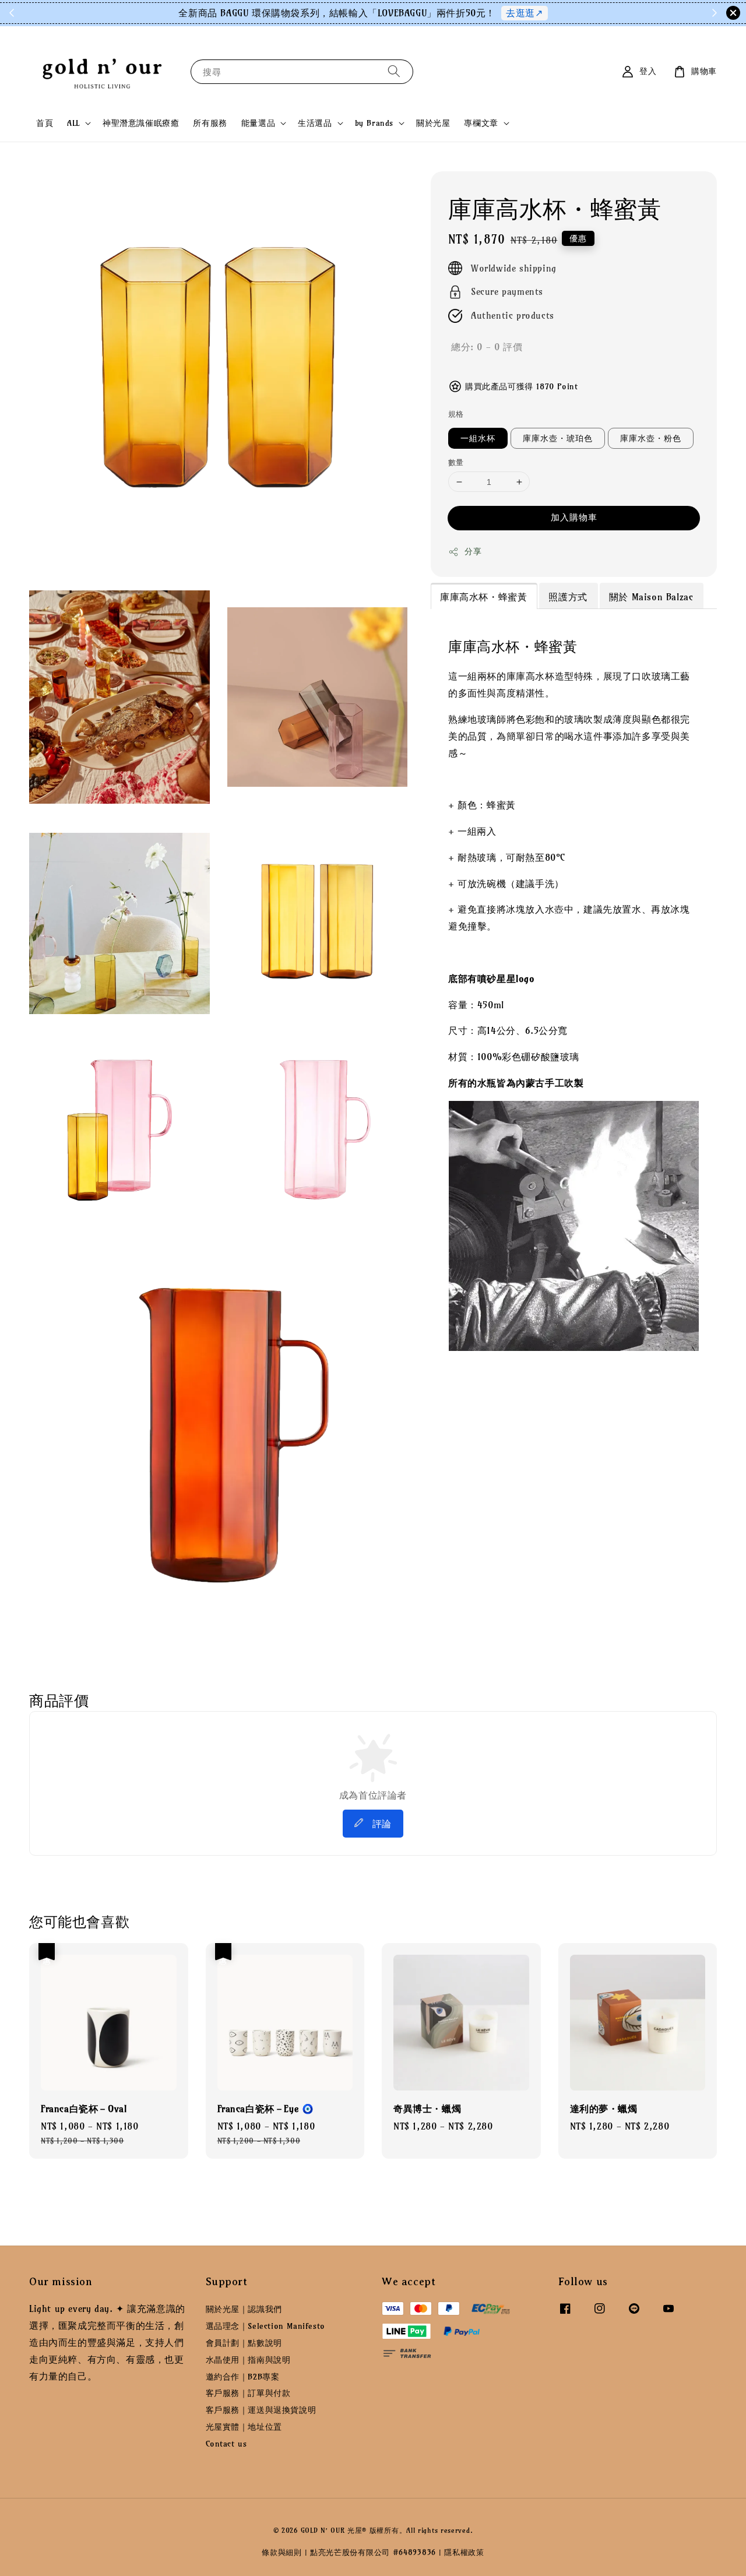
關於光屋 (433, 123)
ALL (73, 123)
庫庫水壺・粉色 (651, 438)
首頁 (45, 123)
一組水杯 (478, 438)
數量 (456, 462)
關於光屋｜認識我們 (244, 2309)
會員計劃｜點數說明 (244, 2343)
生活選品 (315, 123)
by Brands (374, 123)
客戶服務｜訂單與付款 (248, 2393)
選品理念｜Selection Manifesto (265, 2326)
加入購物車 (574, 517)
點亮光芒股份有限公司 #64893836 (373, 2552)
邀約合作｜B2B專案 (243, 2377)
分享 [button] (473, 551)
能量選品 (258, 123)
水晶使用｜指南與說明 (248, 2360)
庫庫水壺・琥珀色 (558, 438)
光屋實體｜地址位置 (244, 2427)
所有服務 (210, 123)
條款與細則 (282, 2552)
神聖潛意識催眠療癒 (141, 123)
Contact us (226, 2444)
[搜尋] (394, 71)
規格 (456, 414)
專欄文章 (481, 123)
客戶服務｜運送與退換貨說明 (261, 2410)
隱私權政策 (464, 2552)
